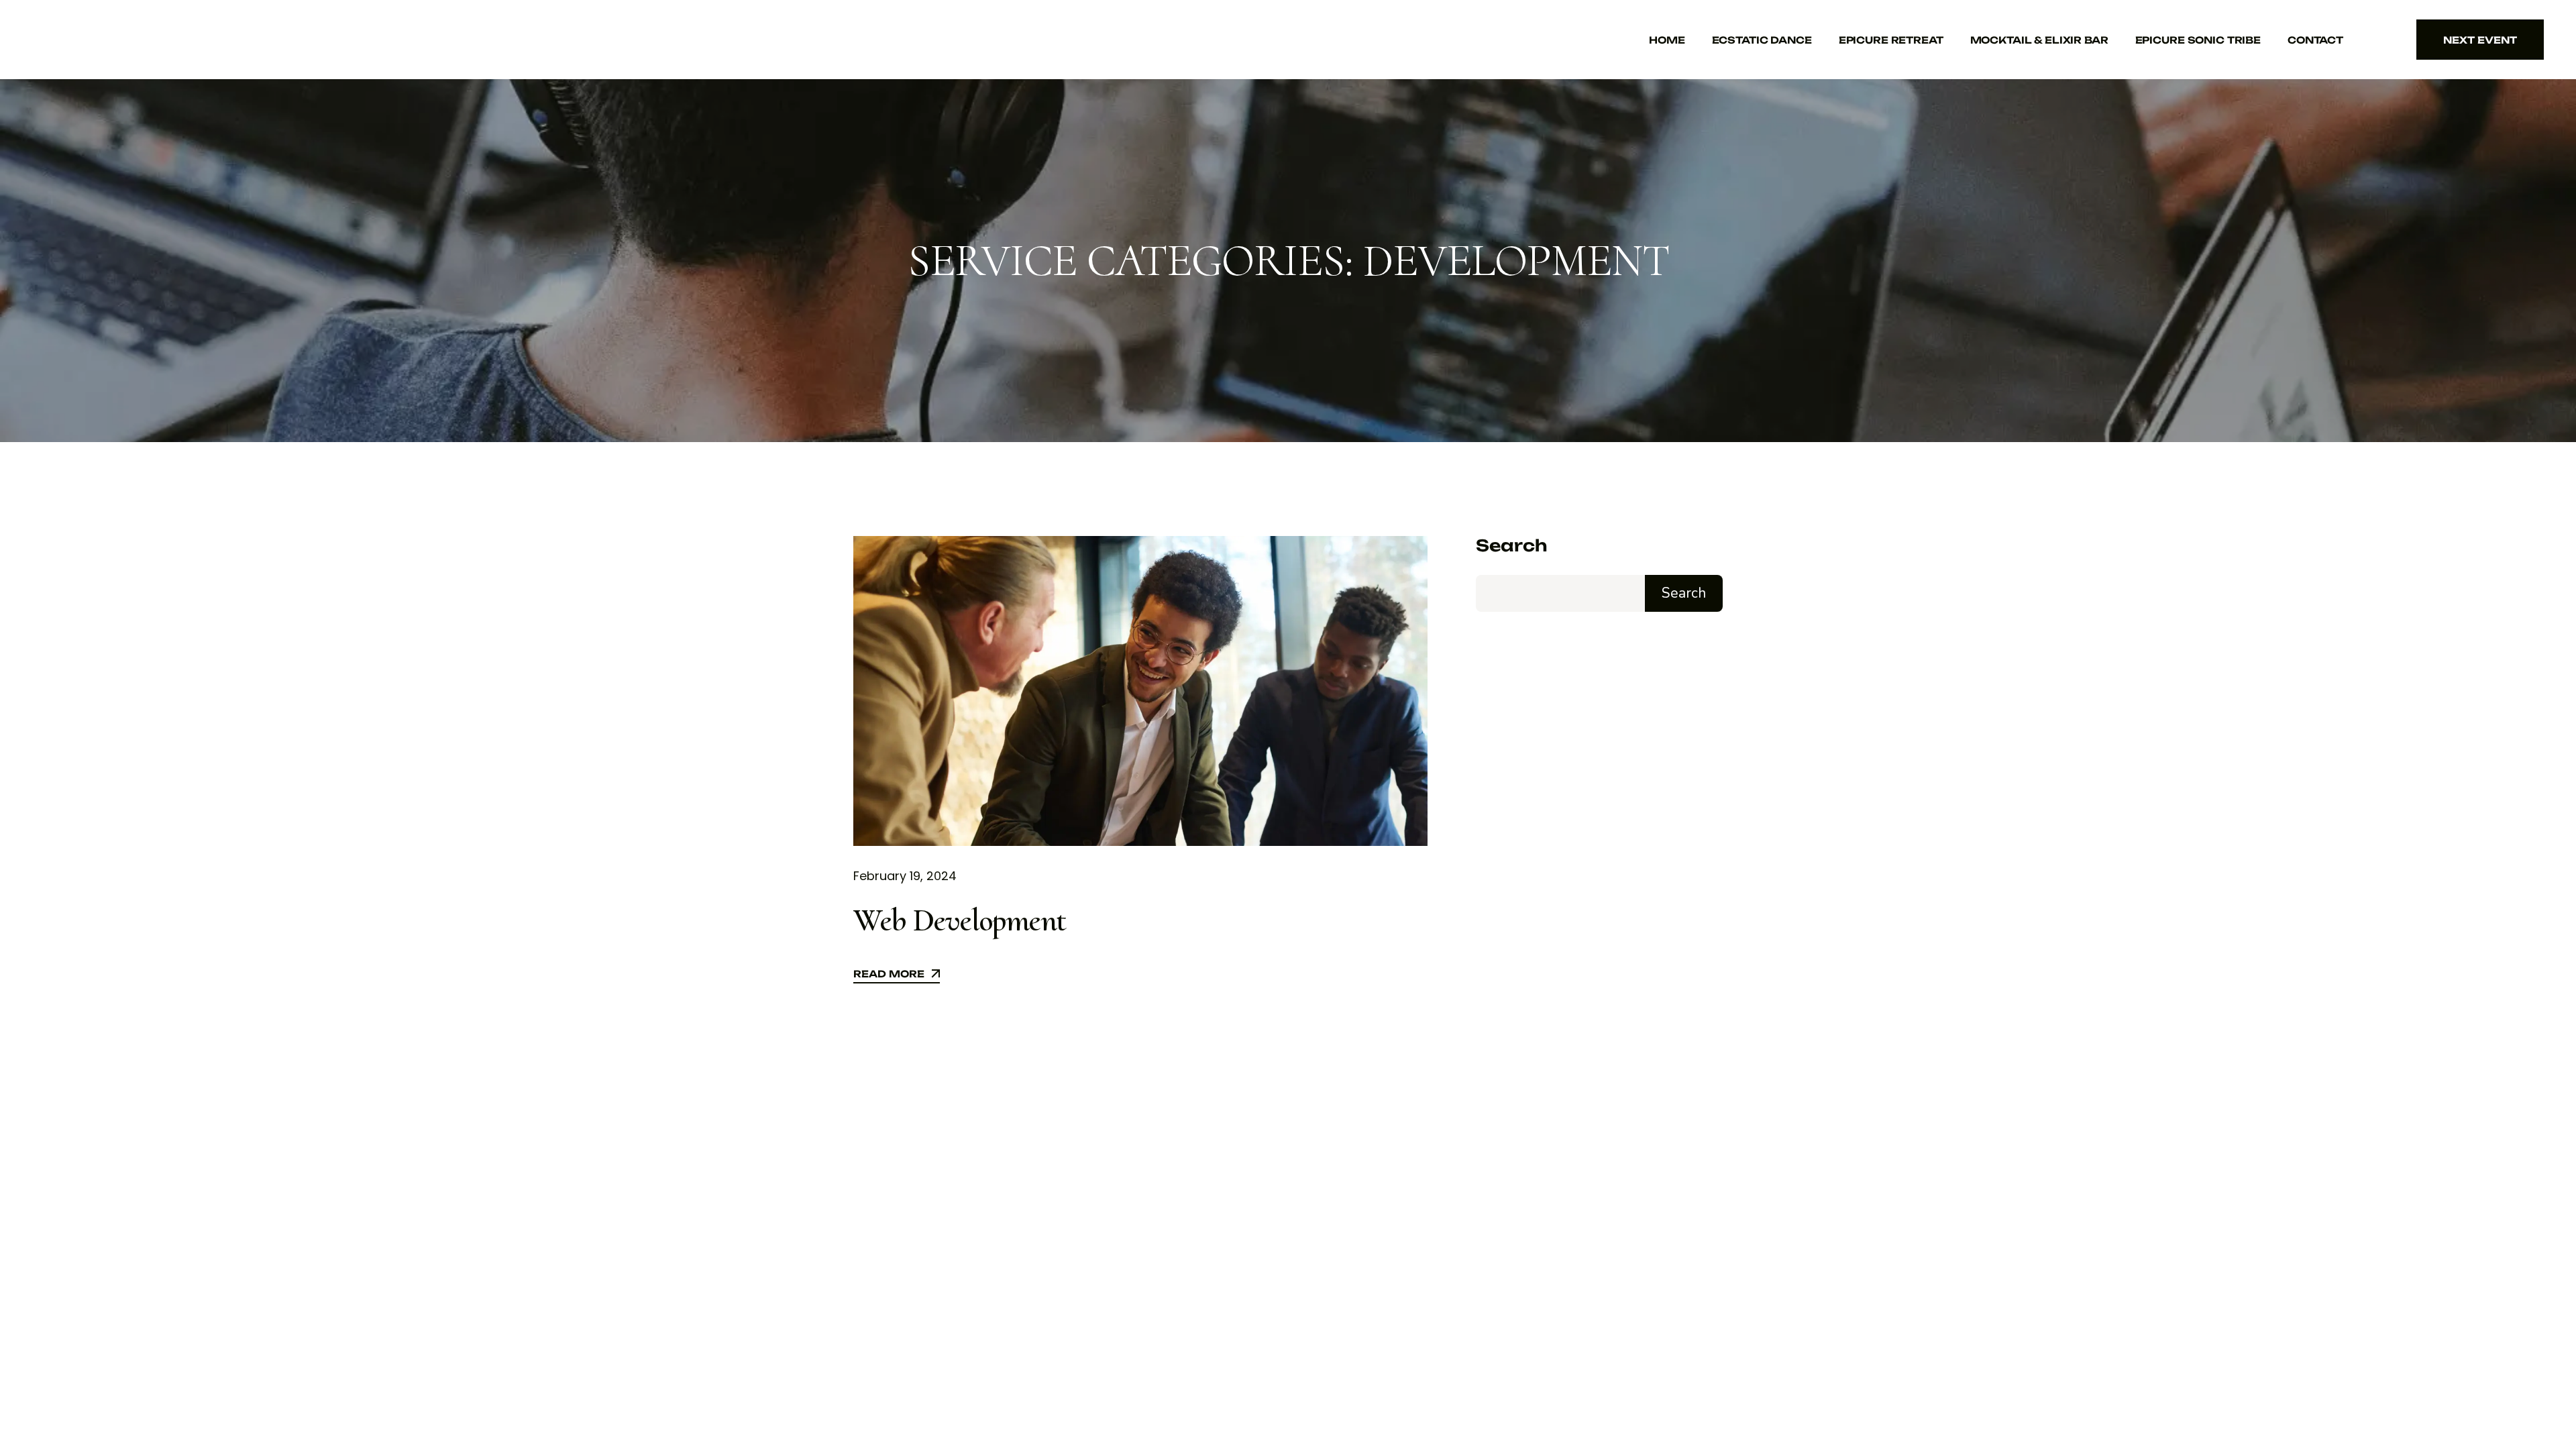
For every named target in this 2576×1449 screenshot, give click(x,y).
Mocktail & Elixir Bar (2039, 40)
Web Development (960, 920)
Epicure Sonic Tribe (2198, 40)
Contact (2315, 40)
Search (1511, 546)
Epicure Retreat (1891, 40)
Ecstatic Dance (1762, 40)
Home (1667, 40)
